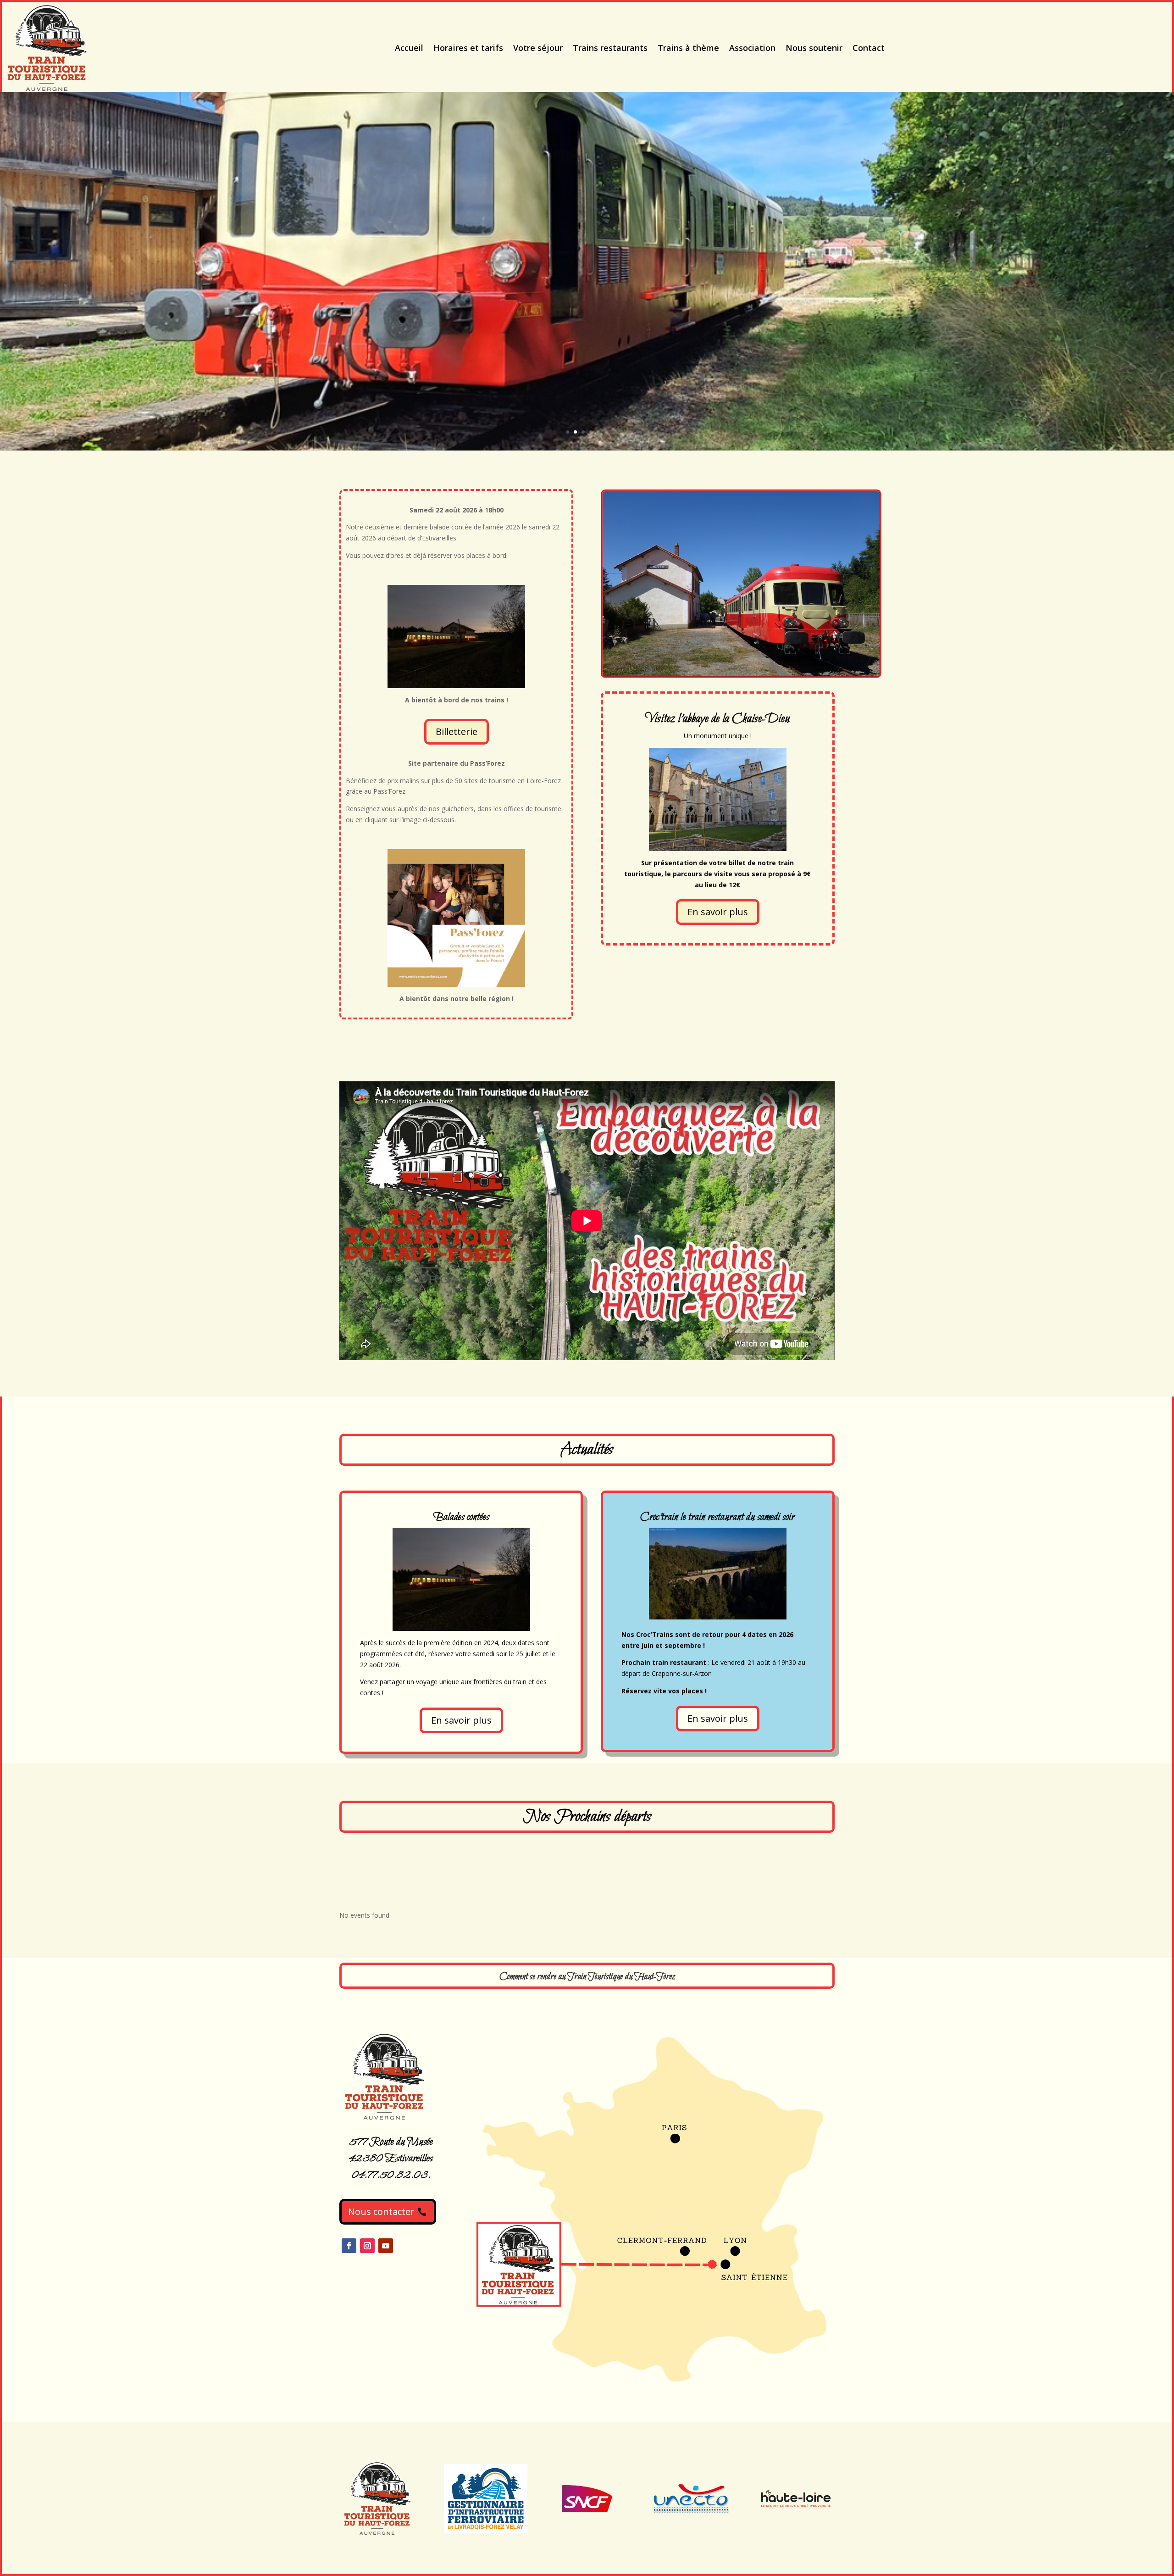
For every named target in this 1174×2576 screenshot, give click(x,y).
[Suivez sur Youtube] (386, 2246)
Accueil (409, 48)
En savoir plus (718, 912)
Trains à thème (688, 48)
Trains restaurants (610, 48)
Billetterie (457, 732)
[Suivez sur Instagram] (367, 2246)
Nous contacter (381, 2212)
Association (752, 48)
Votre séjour (538, 48)
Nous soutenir (814, 48)
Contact (869, 48)
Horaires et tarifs (468, 48)
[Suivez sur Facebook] (349, 2246)
